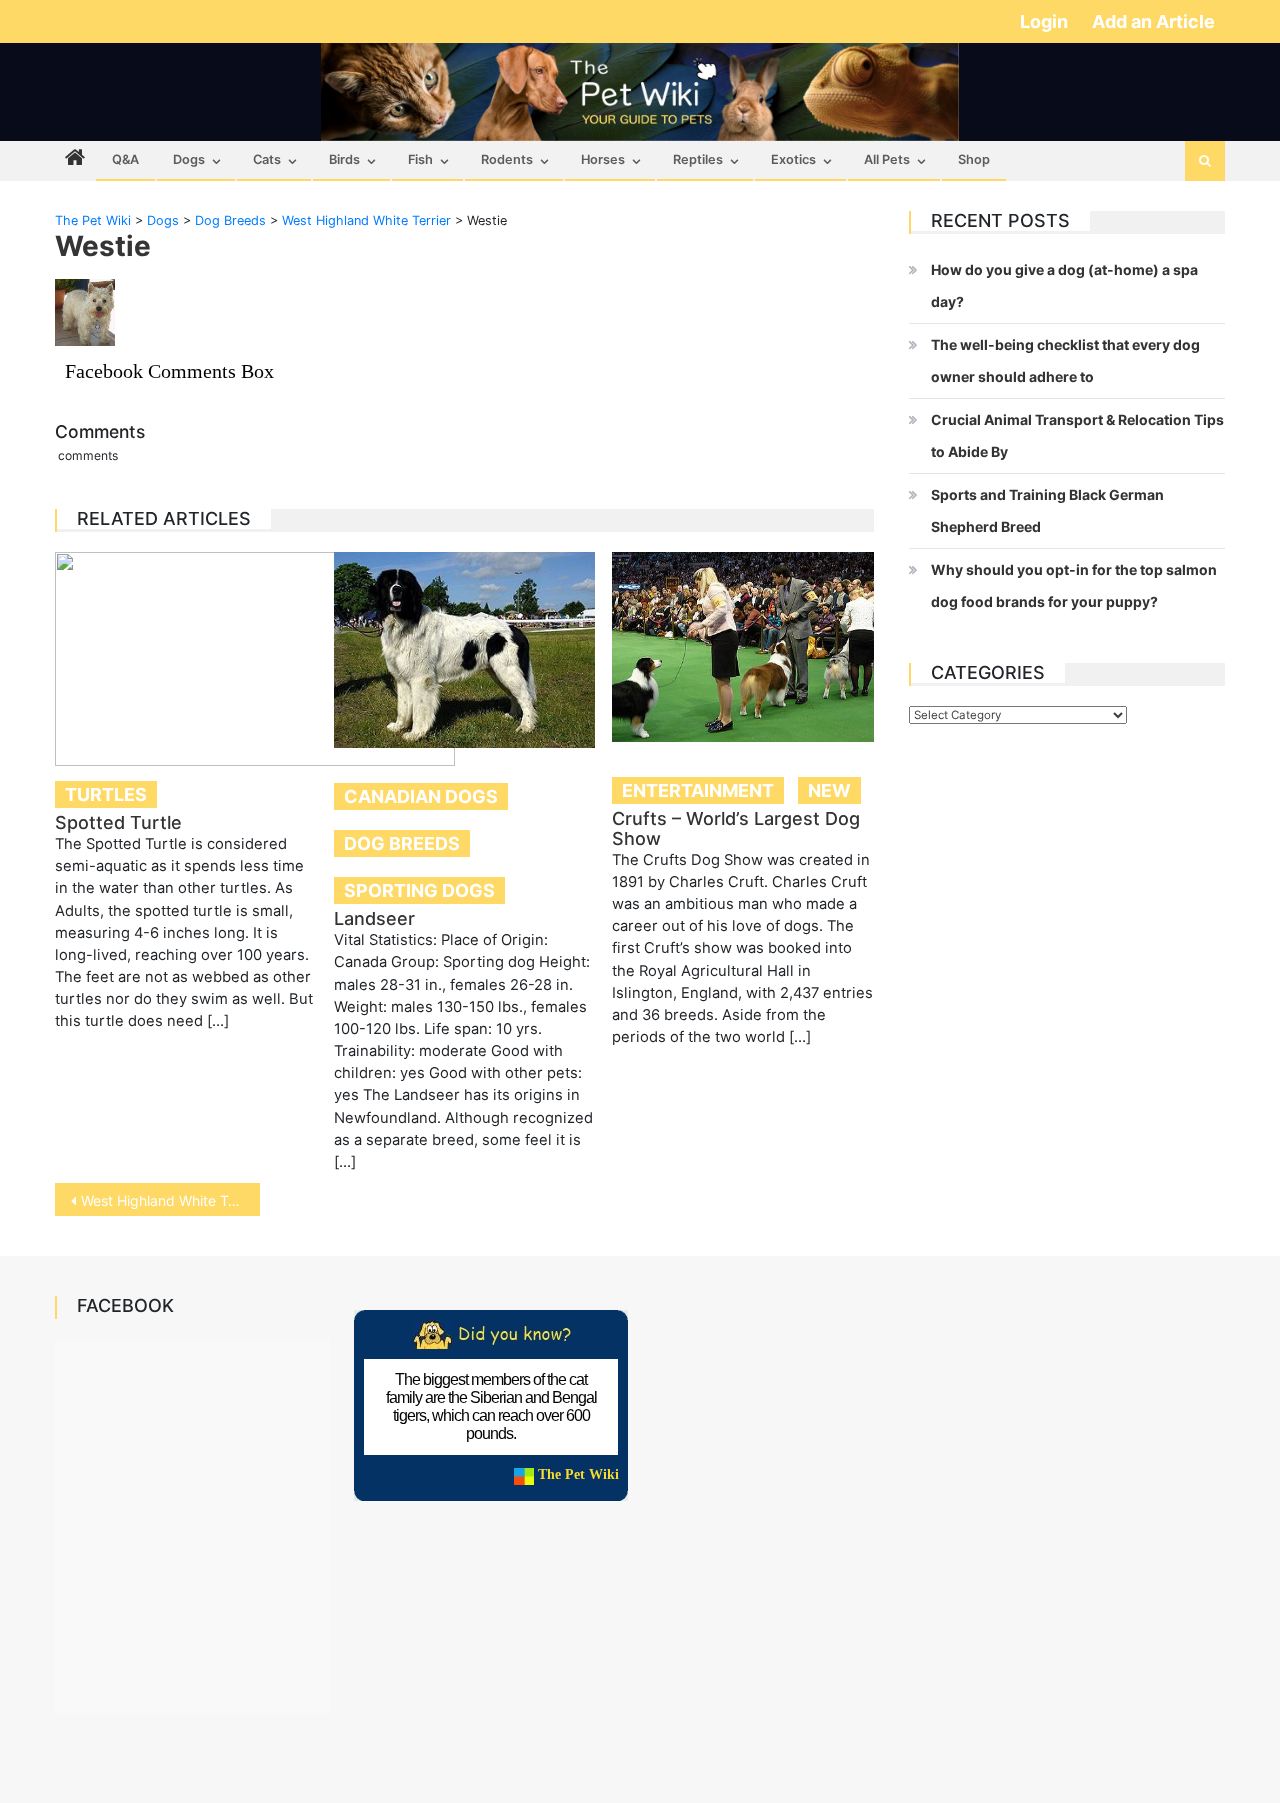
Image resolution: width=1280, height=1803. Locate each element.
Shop (974, 159)
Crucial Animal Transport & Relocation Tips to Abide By (1077, 435)
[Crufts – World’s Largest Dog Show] (743, 647)
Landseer (374, 918)
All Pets (887, 159)
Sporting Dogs (419, 890)
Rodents (507, 159)
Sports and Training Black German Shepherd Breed (1047, 510)
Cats (267, 159)
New (829, 790)
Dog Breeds (402, 843)
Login (1046, 21)
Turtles (106, 794)
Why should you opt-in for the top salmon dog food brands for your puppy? (1074, 585)
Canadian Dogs (421, 796)
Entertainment (698, 790)
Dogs (189, 159)
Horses (603, 159)
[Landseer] (465, 650)
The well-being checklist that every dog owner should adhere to (1065, 360)
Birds (344, 159)
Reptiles (698, 159)
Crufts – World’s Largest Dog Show (736, 828)
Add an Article (1153, 21)
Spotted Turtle (118, 822)
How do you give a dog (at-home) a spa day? (1064, 285)
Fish (420, 159)
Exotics (793, 159)
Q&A (125, 159)
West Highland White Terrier (170, 1200)
